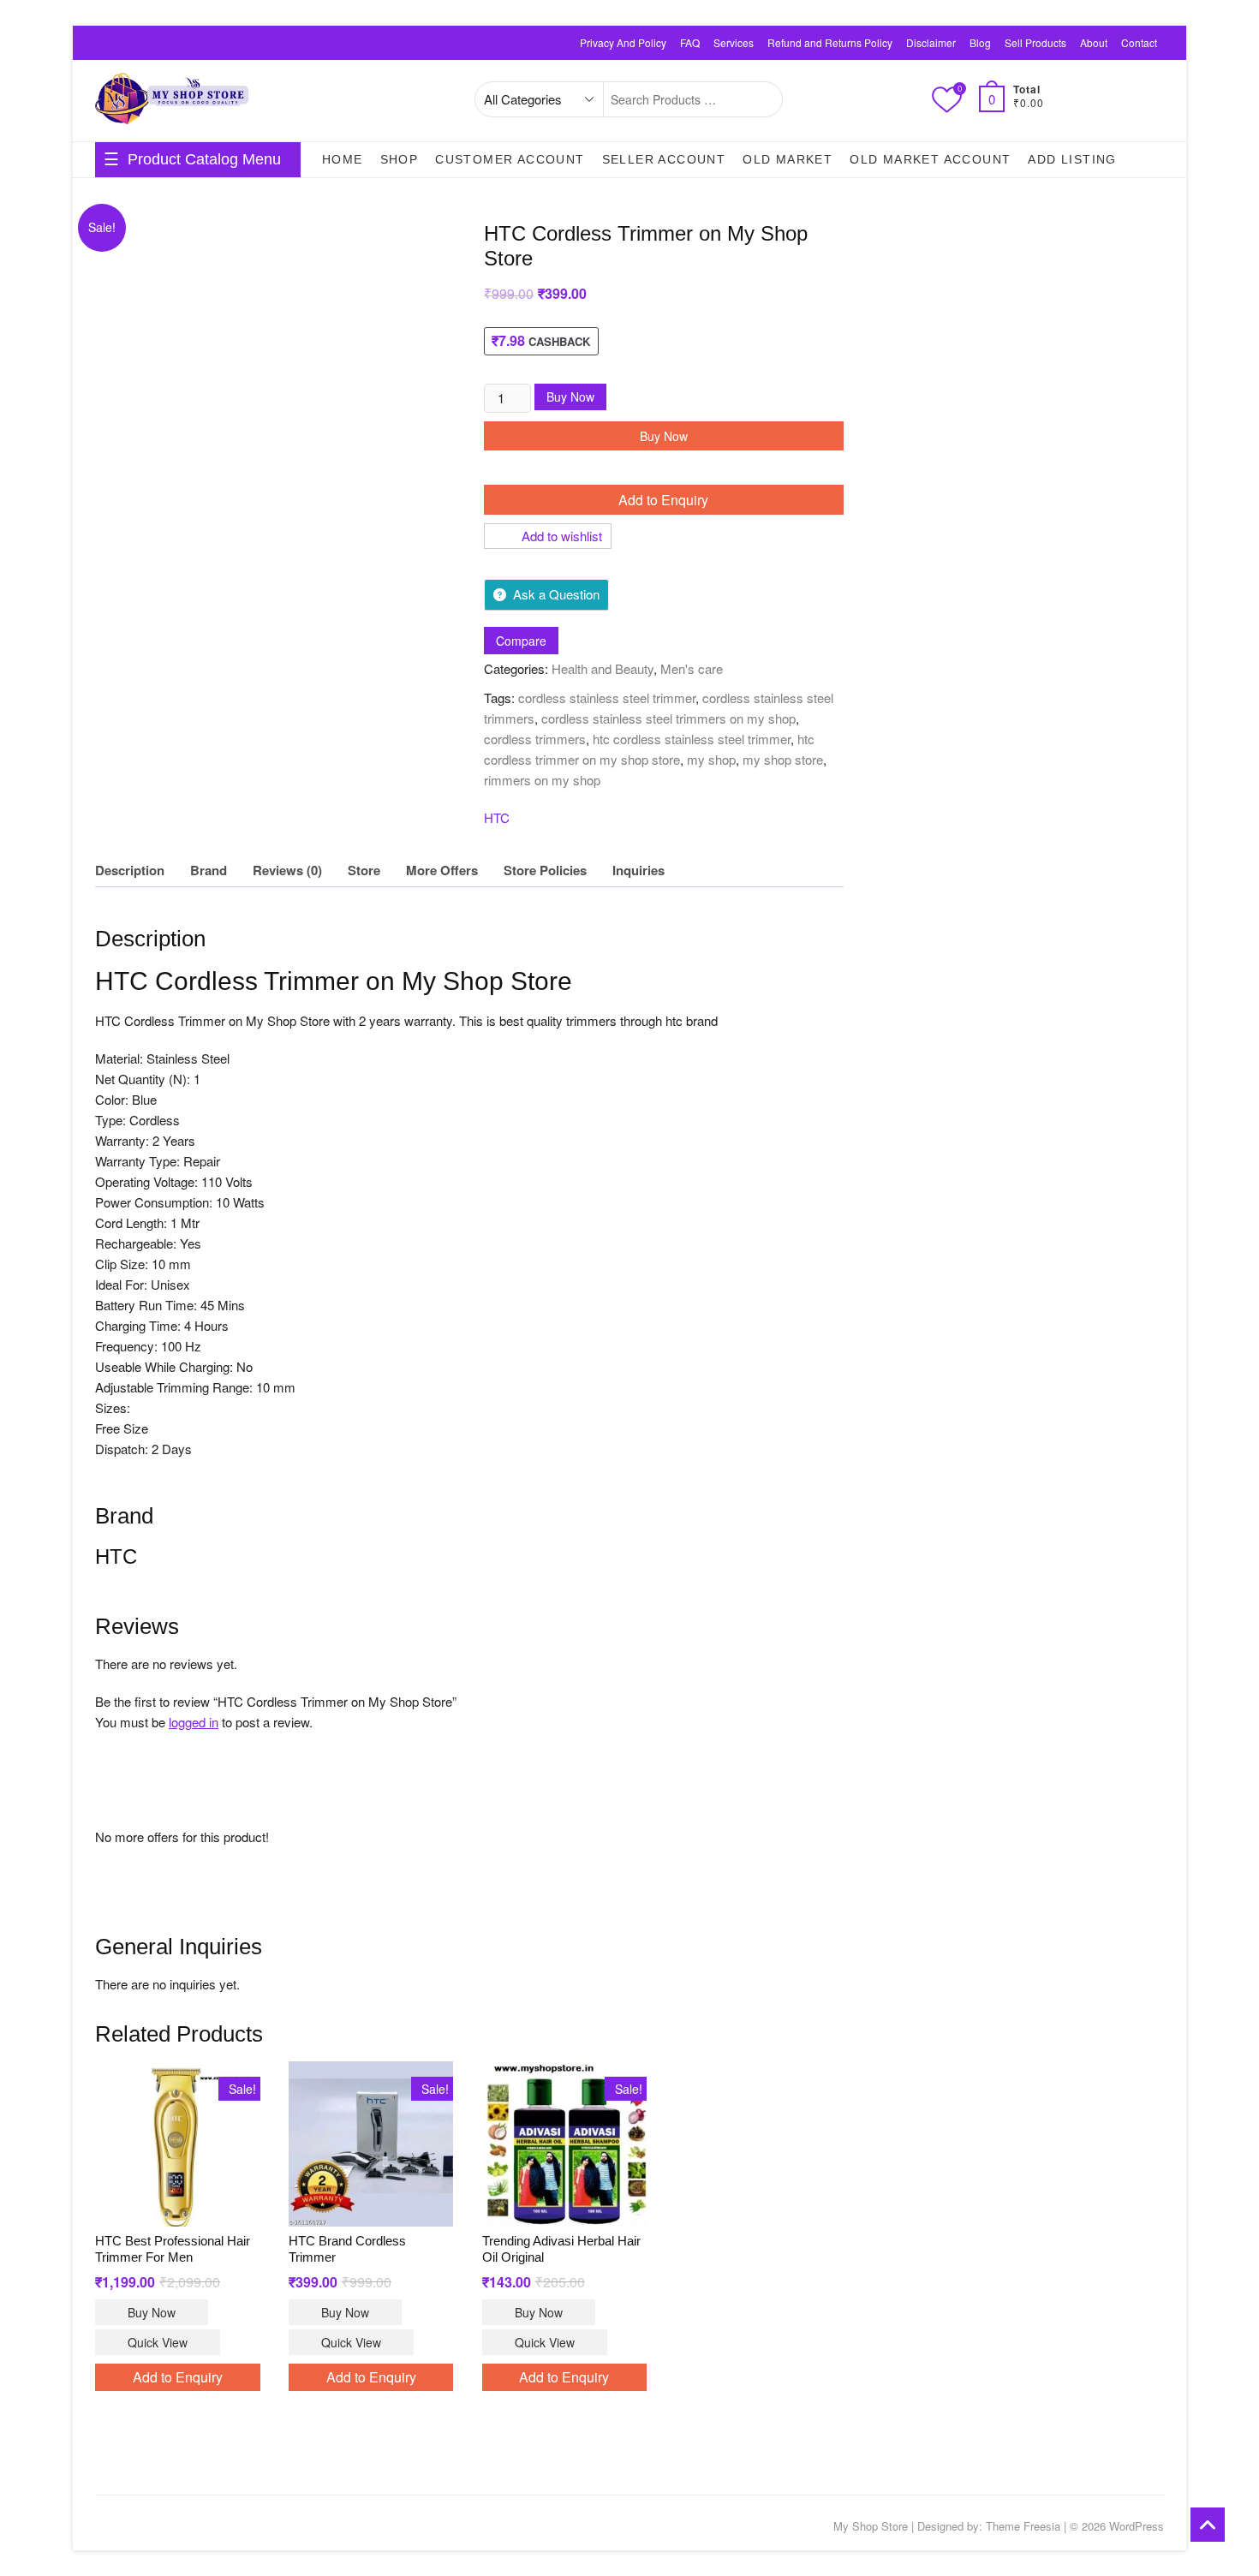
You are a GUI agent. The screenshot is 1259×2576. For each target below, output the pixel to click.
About (1094, 42)
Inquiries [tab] (638, 870)
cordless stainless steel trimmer (607, 698)
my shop (711, 759)
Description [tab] (130, 870)
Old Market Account (930, 159)
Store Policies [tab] (545, 870)
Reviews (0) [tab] (287, 870)
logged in (194, 1722)
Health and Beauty (603, 668)
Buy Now (570, 397)
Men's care (692, 668)
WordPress (1137, 2526)
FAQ (690, 42)
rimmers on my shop (542, 780)
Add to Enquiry (663, 500)
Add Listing (1072, 159)
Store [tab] (364, 870)
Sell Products (1035, 42)
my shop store (783, 759)
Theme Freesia (1023, 2526)
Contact (1139, 42)
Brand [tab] (209, 870)
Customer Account (510, 159)
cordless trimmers (535, 739)
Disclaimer (931, 42)
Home (343, 159)
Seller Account (664, 159)
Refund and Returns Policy (830, 42)
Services (734, 42)
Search (760, 99)
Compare (521, 641)
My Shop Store (871, 2526)
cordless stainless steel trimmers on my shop (668, 718)
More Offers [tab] (442, 870)
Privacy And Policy (623, 42)
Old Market (788, 159)
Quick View (158, 2342)
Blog (980, 42)
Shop (400, 159)
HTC (497, 817)
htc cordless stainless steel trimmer (692, 739)
